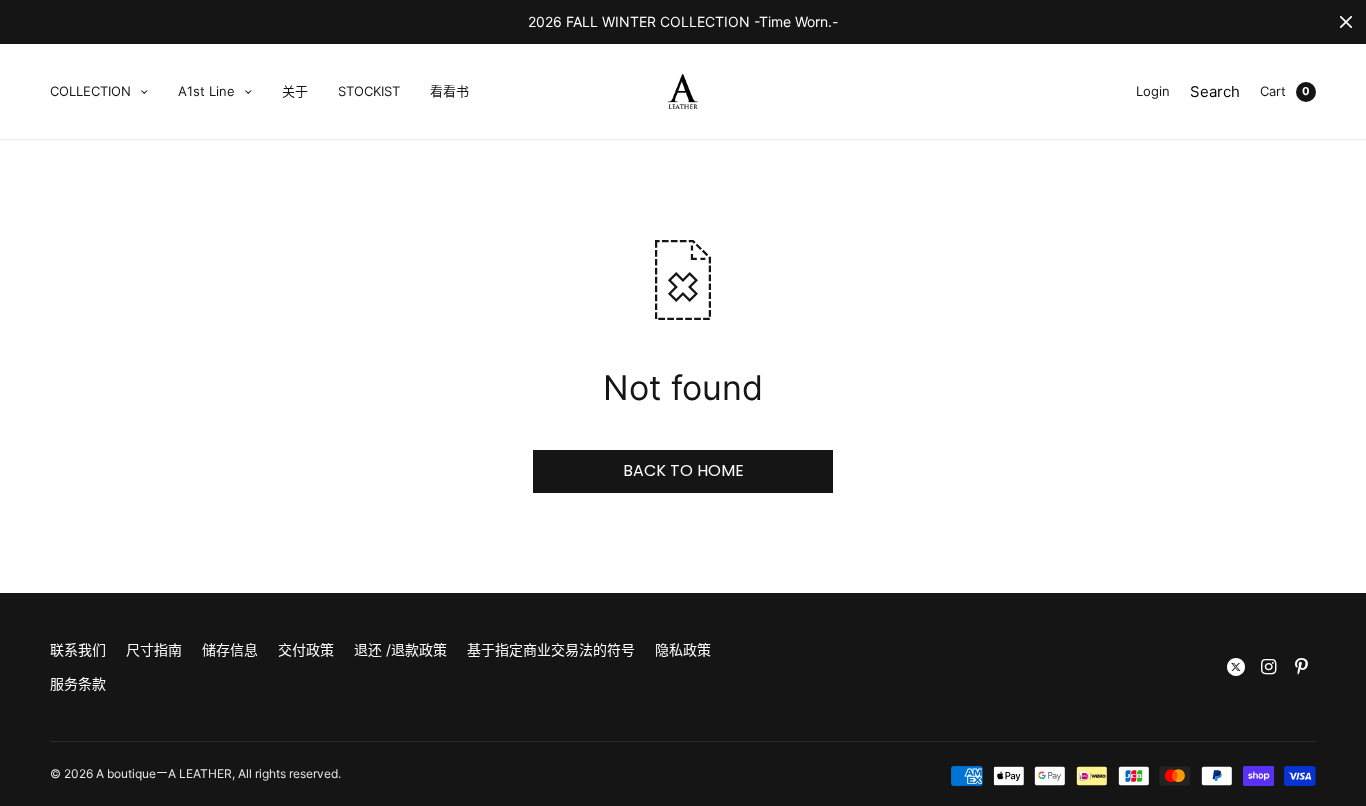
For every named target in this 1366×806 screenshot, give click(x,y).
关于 (295, 91)
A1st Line (206, 91)
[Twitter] (1236, 667)
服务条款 (78, 683)
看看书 (449, 91)
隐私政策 (683, 649)
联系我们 (78, 649)
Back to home (683, 470)
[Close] (1346, 22)
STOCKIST (369, 91)
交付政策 (306, 649)
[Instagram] (1269, 667)
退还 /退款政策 (400, 649)
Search (1215, 91)
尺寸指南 (154, 649)
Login (1153, 91)
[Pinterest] (1302, 667)
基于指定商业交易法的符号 (551, 649)
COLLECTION (90, 91)
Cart (1273, 91)
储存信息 (230, 649)
